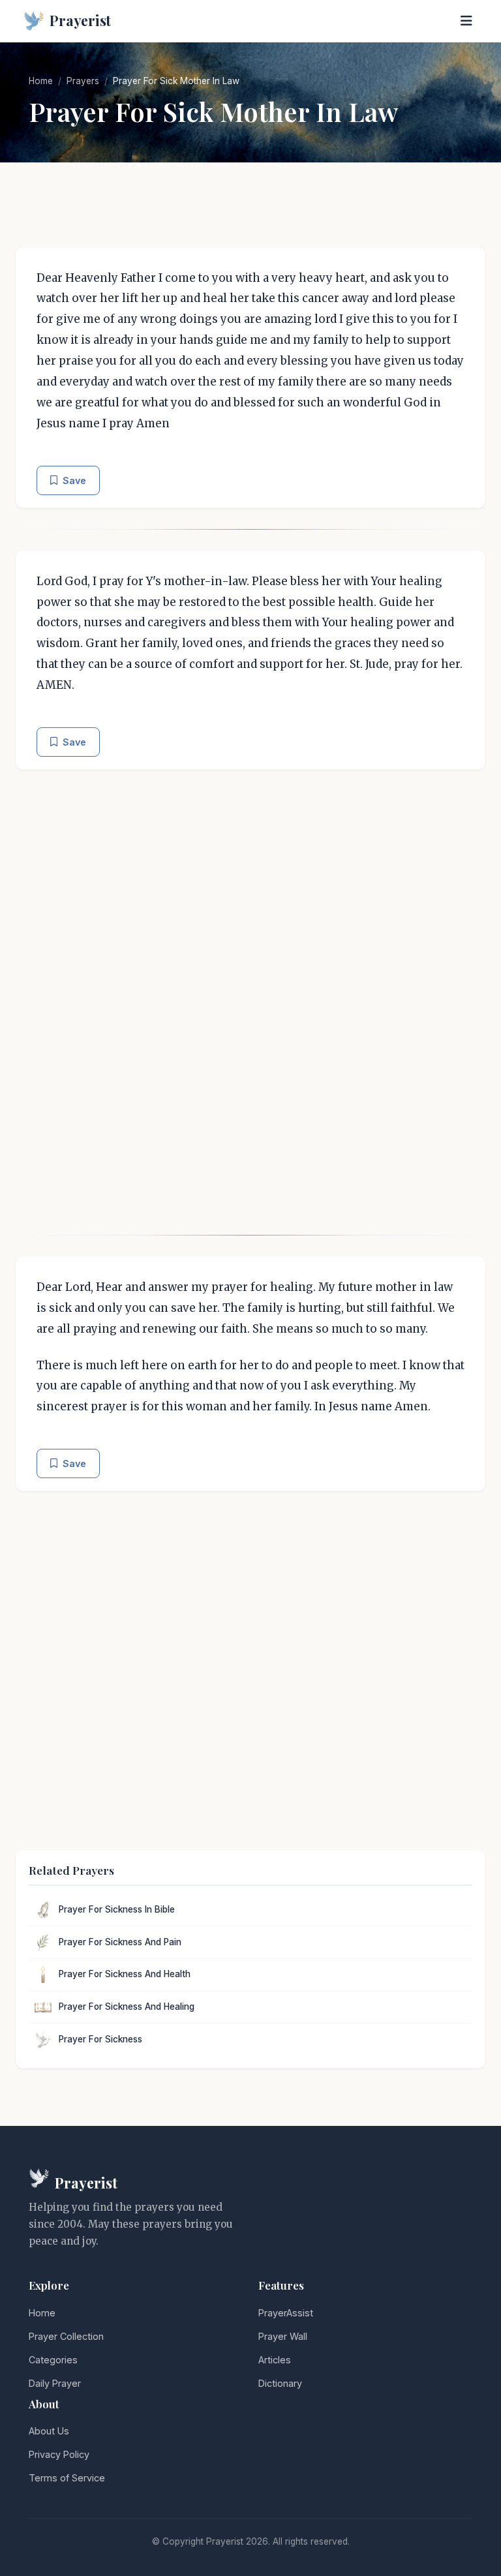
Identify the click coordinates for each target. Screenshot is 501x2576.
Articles (275, 2360)
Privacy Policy (59, 2454)
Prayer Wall (283, 2336)
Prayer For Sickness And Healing (127, 2007)
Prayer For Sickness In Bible (117, 1909)
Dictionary (280, 2383)
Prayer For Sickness (100, 2039)
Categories (53, 2360)
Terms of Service (67, 2478)
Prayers (83, 81)
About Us (49, 2431)
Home (41, 81)
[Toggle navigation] (466, 21)
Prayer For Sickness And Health (125, 1974)
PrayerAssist (286, 2313)
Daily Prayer (55, 2383)
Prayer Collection (66, 2336)
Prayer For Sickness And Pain (120, 1942)
